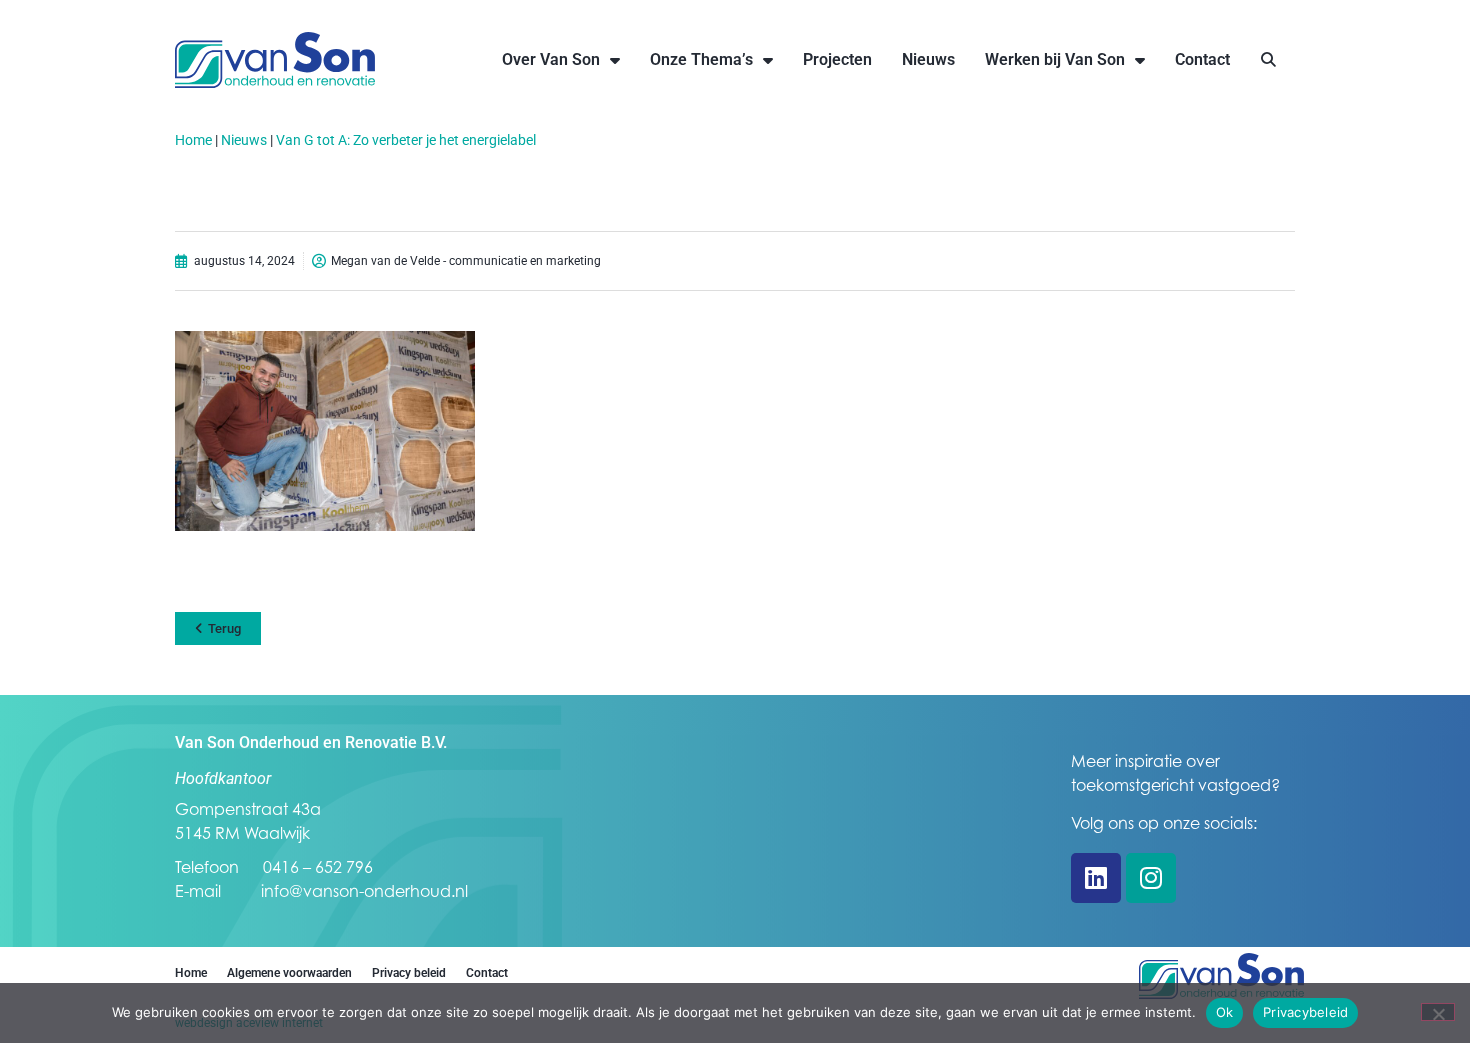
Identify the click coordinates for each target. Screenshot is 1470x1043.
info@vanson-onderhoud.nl (364, 891)
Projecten (837, 59)
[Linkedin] (1096, 878)
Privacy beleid (409, 973)
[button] (1268, 60)
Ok (1225, 1012)
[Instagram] (1151, 878)
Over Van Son (551, 59)
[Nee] (1438, 1012)
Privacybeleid (1305, 1012)
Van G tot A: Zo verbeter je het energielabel (406, 140)
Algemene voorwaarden (289, 973)
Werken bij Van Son (1055, 59)
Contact (1202, 59)
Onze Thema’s (701, 59)
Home (193, 140)
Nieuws (928, 59)
